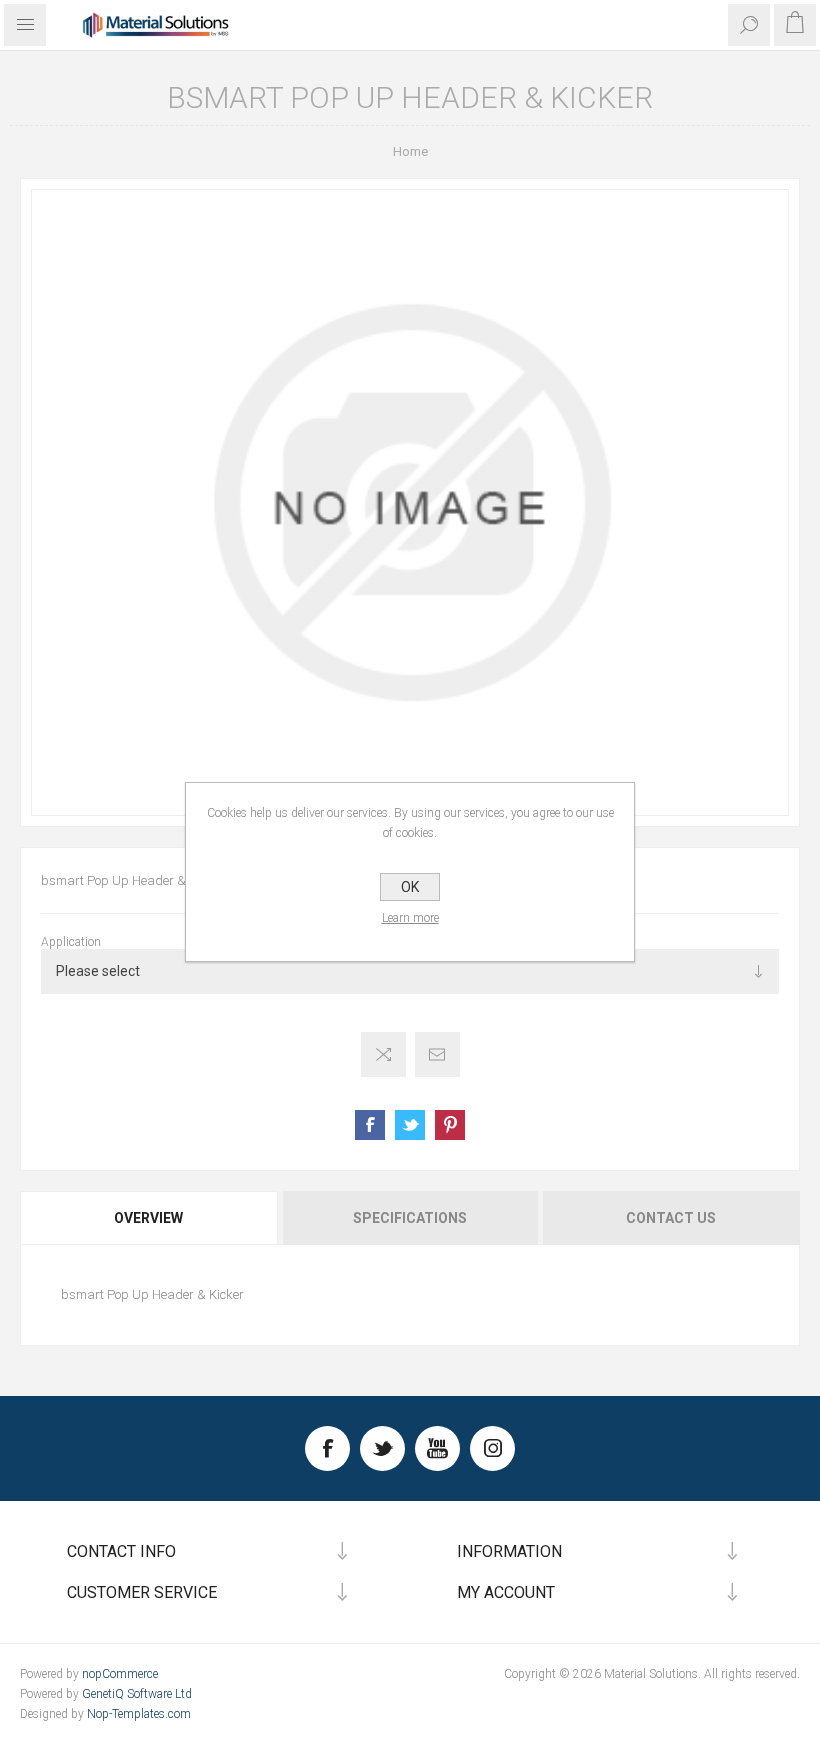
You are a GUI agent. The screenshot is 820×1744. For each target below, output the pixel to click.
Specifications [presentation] (410, 1218)
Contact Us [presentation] (671, 1218)
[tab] (150, 1218)
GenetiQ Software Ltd (137, 1694)
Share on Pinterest (450, 1125)
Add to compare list (383, 1054)
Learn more (410, 918)
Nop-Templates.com (139, 1714)
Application (71, 942)
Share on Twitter (410, 1125)
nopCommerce (120, 1674)
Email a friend (437, 1054)
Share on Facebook (370, 1125)
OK (410, 887)
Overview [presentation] (148, 1218)
